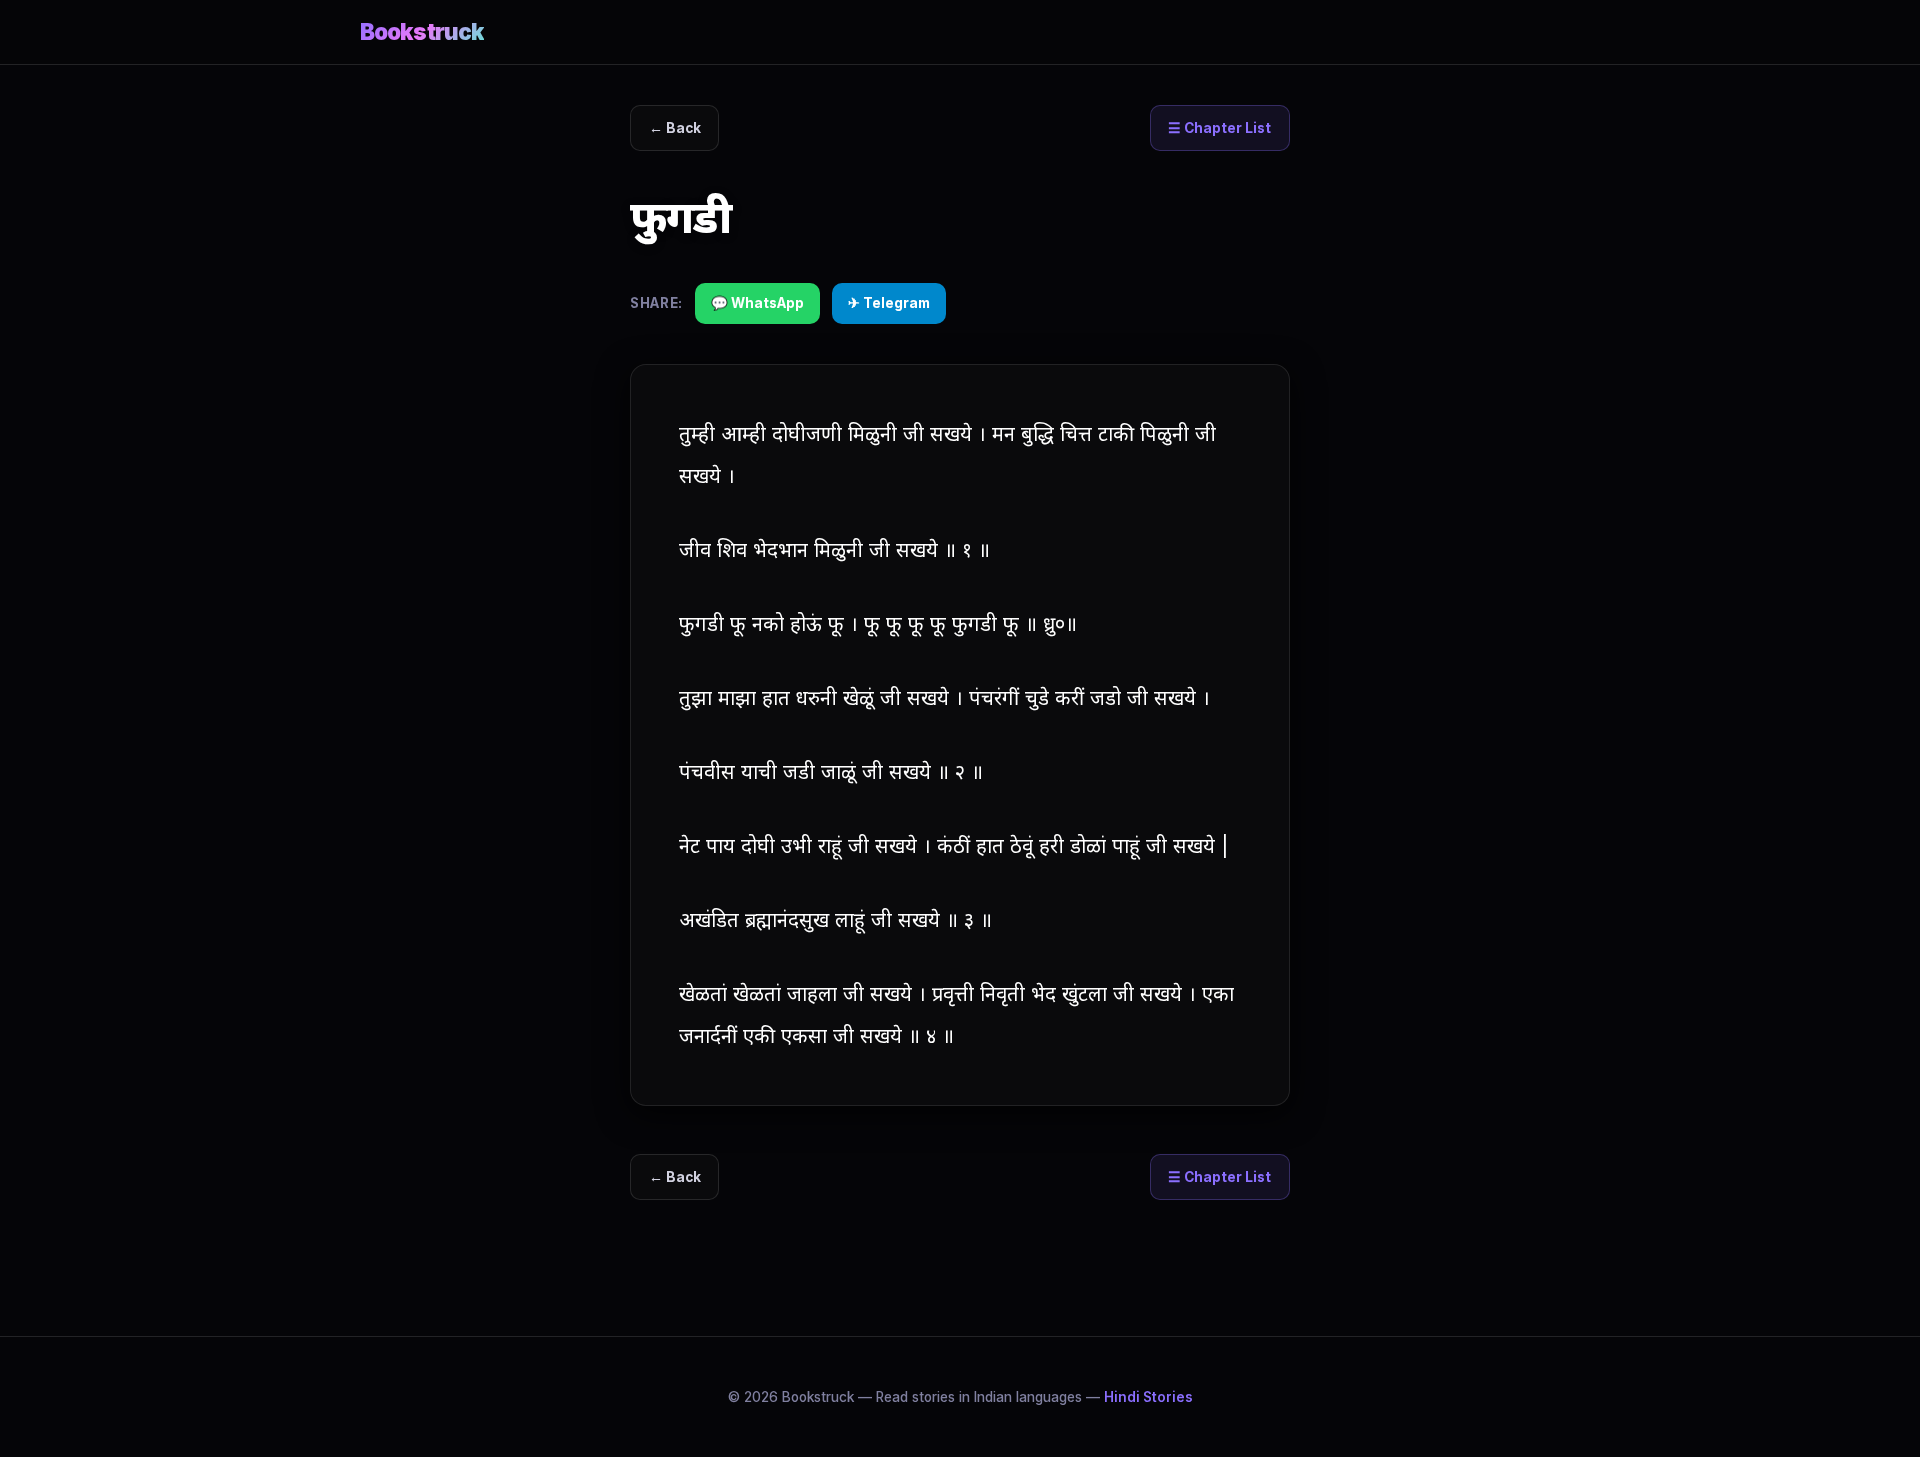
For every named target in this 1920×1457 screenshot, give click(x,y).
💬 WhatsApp (757, 303)
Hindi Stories (1148, 1397)
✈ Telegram (889, 303)
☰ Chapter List (1219, 128)
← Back (675, 128)
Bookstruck (422, 31)
